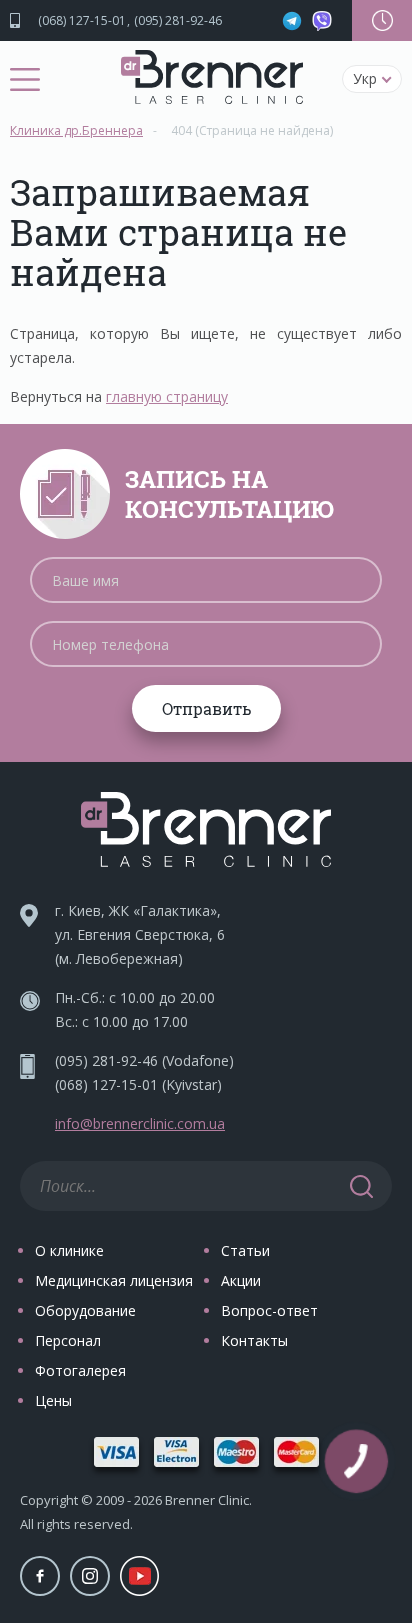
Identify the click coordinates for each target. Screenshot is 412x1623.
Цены (53, 1400)
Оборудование (85, 1310)
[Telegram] (292, 21)
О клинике (69, 1250)
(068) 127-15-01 (82, 20)
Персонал (68, 1340)
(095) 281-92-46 (178, 20)
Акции (241, 1280)
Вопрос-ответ (269, 1310)
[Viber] (322, 21)
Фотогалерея (80, 1370)
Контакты (254, 1340)
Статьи (245, 1250)
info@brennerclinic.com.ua (140, 1123)
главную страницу (167, 396)
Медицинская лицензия (114, 1280)
